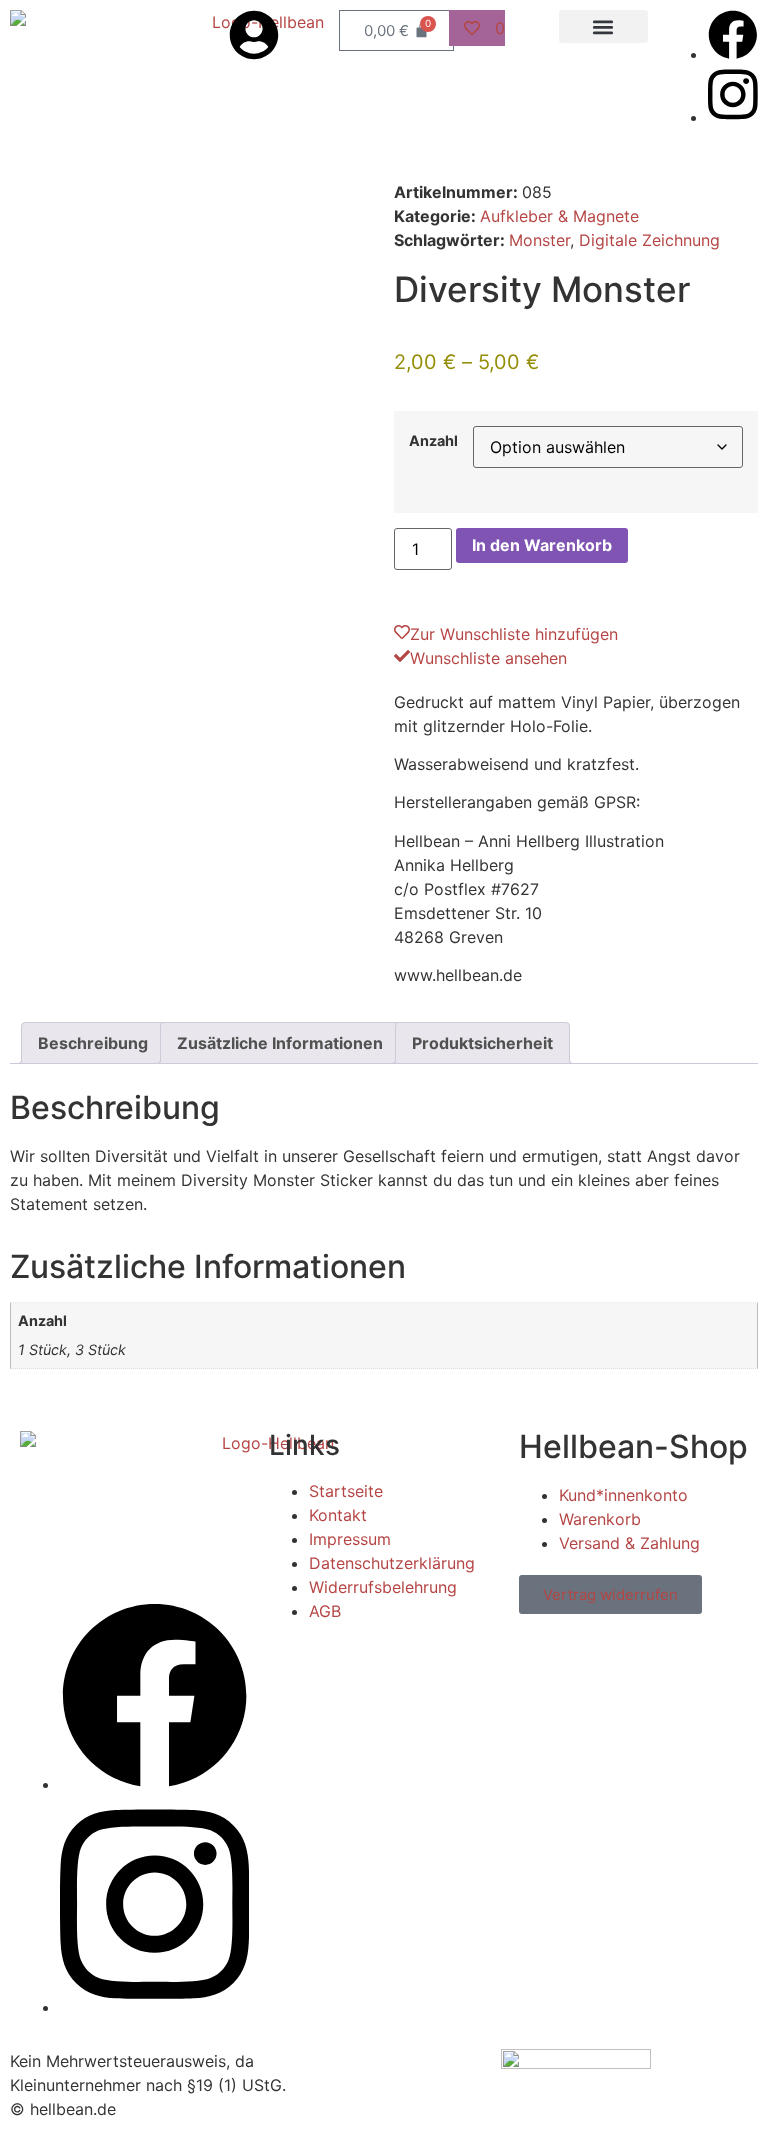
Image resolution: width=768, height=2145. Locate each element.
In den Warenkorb (542, 545)
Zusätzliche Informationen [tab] (280, 1043)
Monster (539, 240)
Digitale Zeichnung (649, 240)
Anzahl (433, 441)
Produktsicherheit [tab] (482, 1043)
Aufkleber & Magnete (559, 216)
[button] (604, 26)
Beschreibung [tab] (93, 1043)
